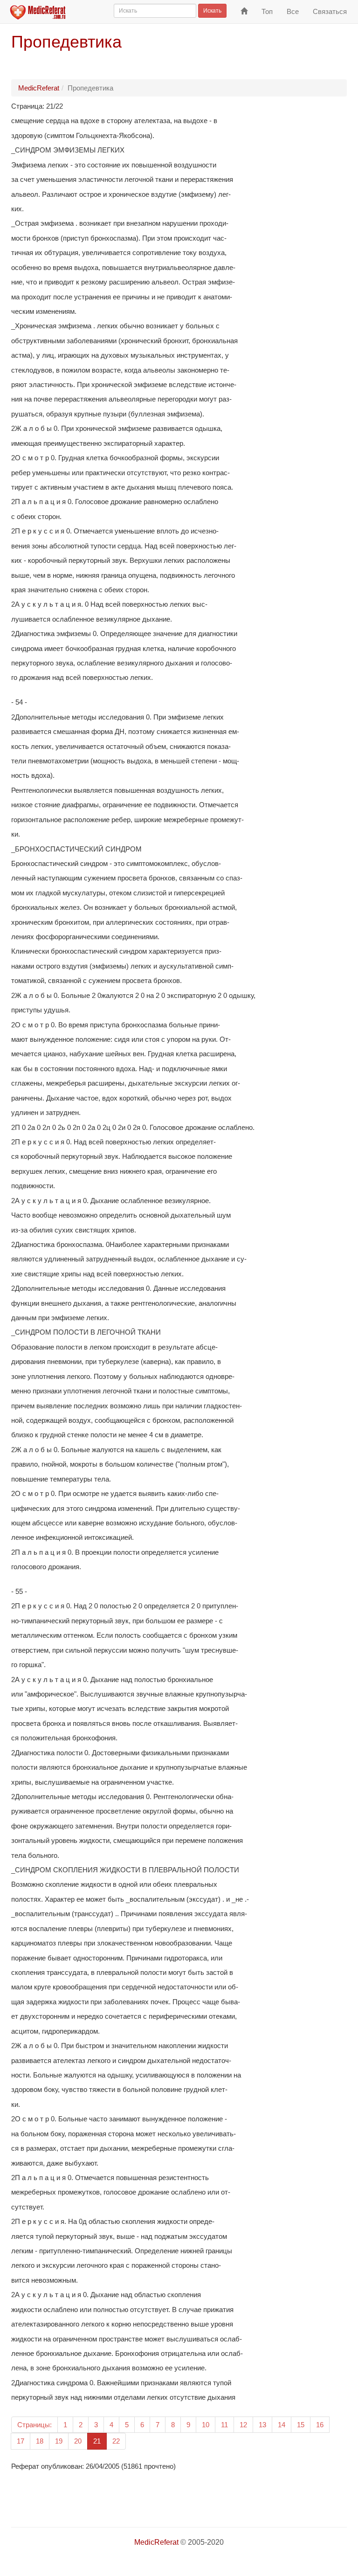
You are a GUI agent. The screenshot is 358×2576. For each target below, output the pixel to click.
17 (21, 2441)
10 (206, 2425)
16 (320, 2425)
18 (40, 2441)
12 (243, 2425)
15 (301, 2425)
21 (100, 2441)
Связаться (330, 11)
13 (262, 2425)
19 (59, 2441)
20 (78, 2441)
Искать (212, 11)
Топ (267, 11)
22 (116, 2441)
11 (224, 2425)
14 (282, 2425)
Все (293, 11)
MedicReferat (39, 88)
